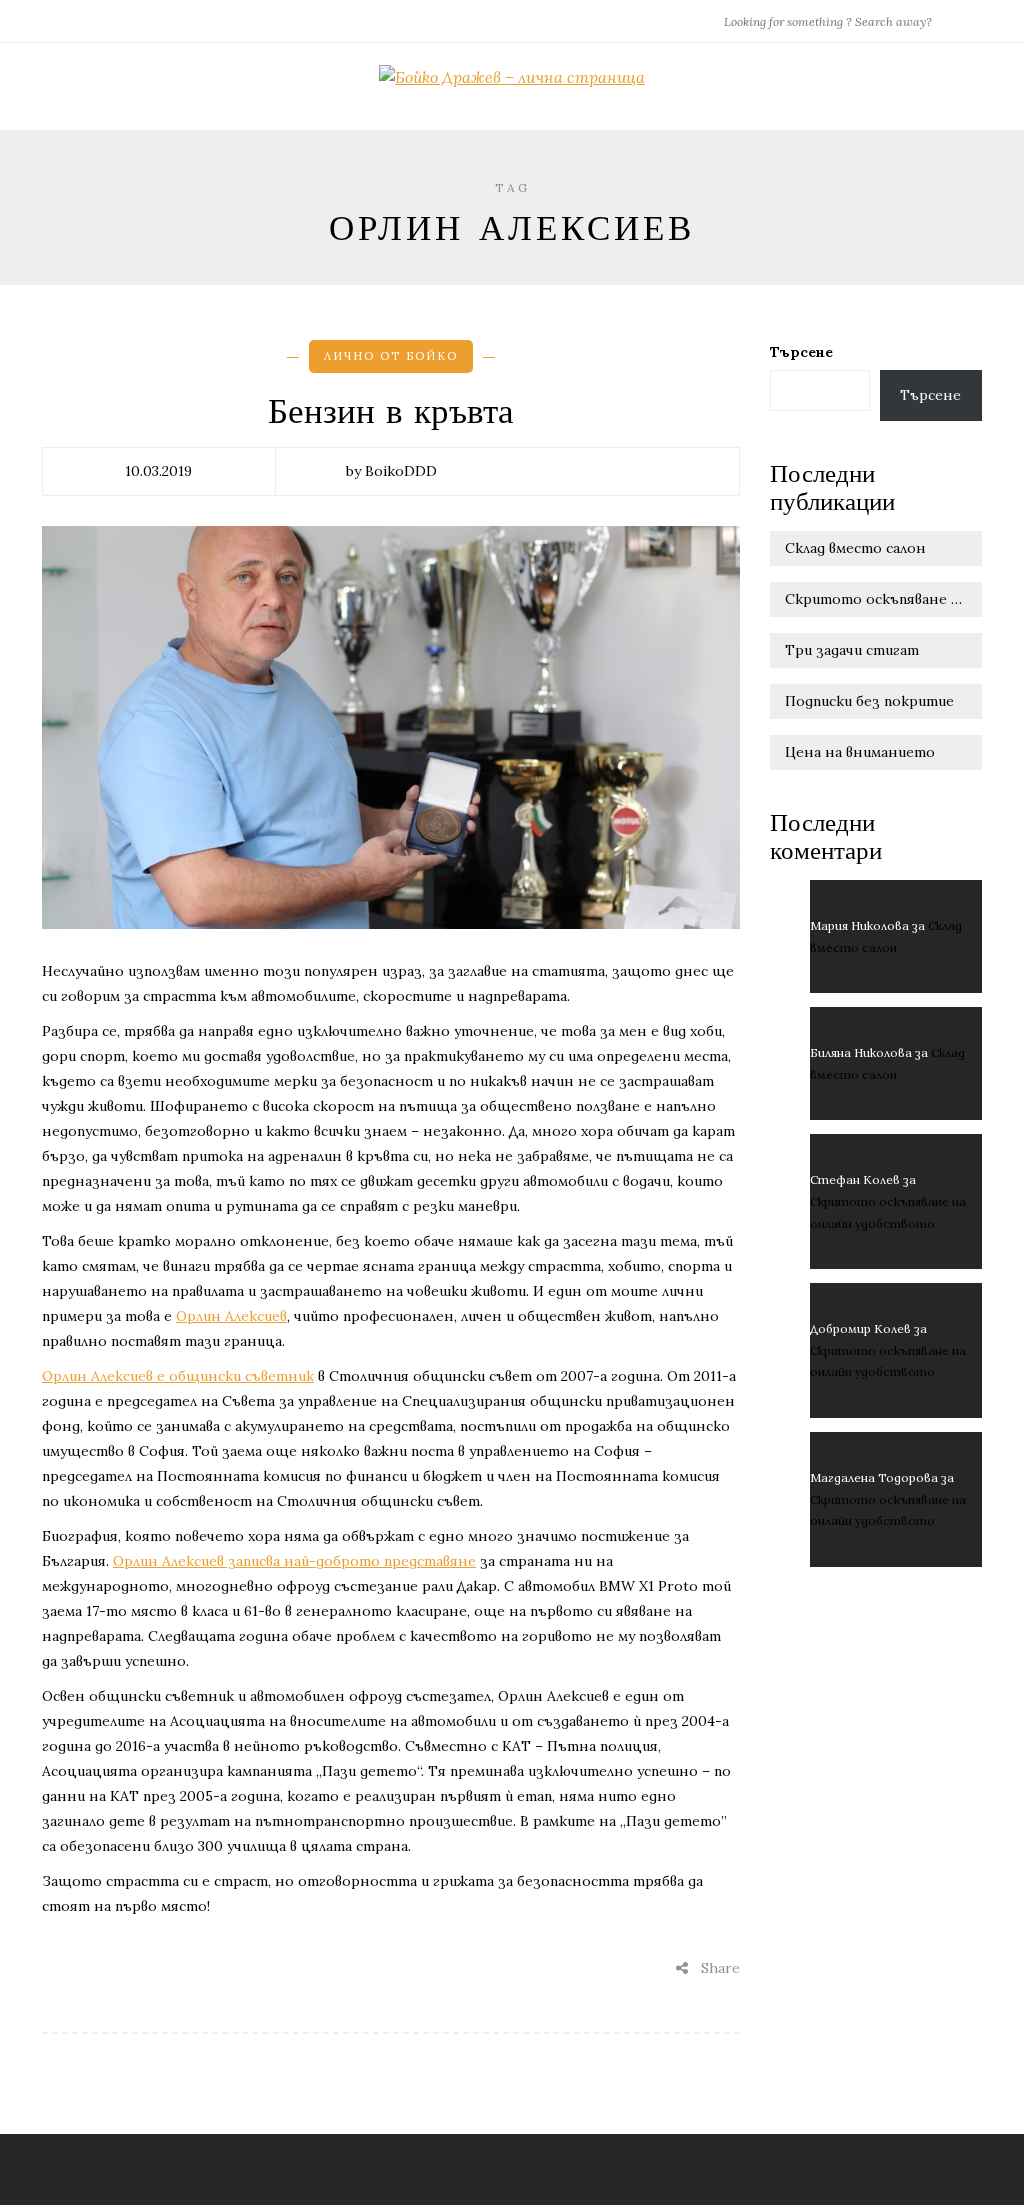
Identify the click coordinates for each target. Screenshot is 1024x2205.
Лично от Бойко (391, 356)
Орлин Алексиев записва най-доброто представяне (294, 1561)
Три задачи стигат (852, 650)
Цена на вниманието (860, 752)
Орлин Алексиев (231, 1316)
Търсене (801, 352)
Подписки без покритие (869, 701)
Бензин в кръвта (391, 412)
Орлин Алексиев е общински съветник (178, 1376)
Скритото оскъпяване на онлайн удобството (884, 599)
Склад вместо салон (855, 548)
